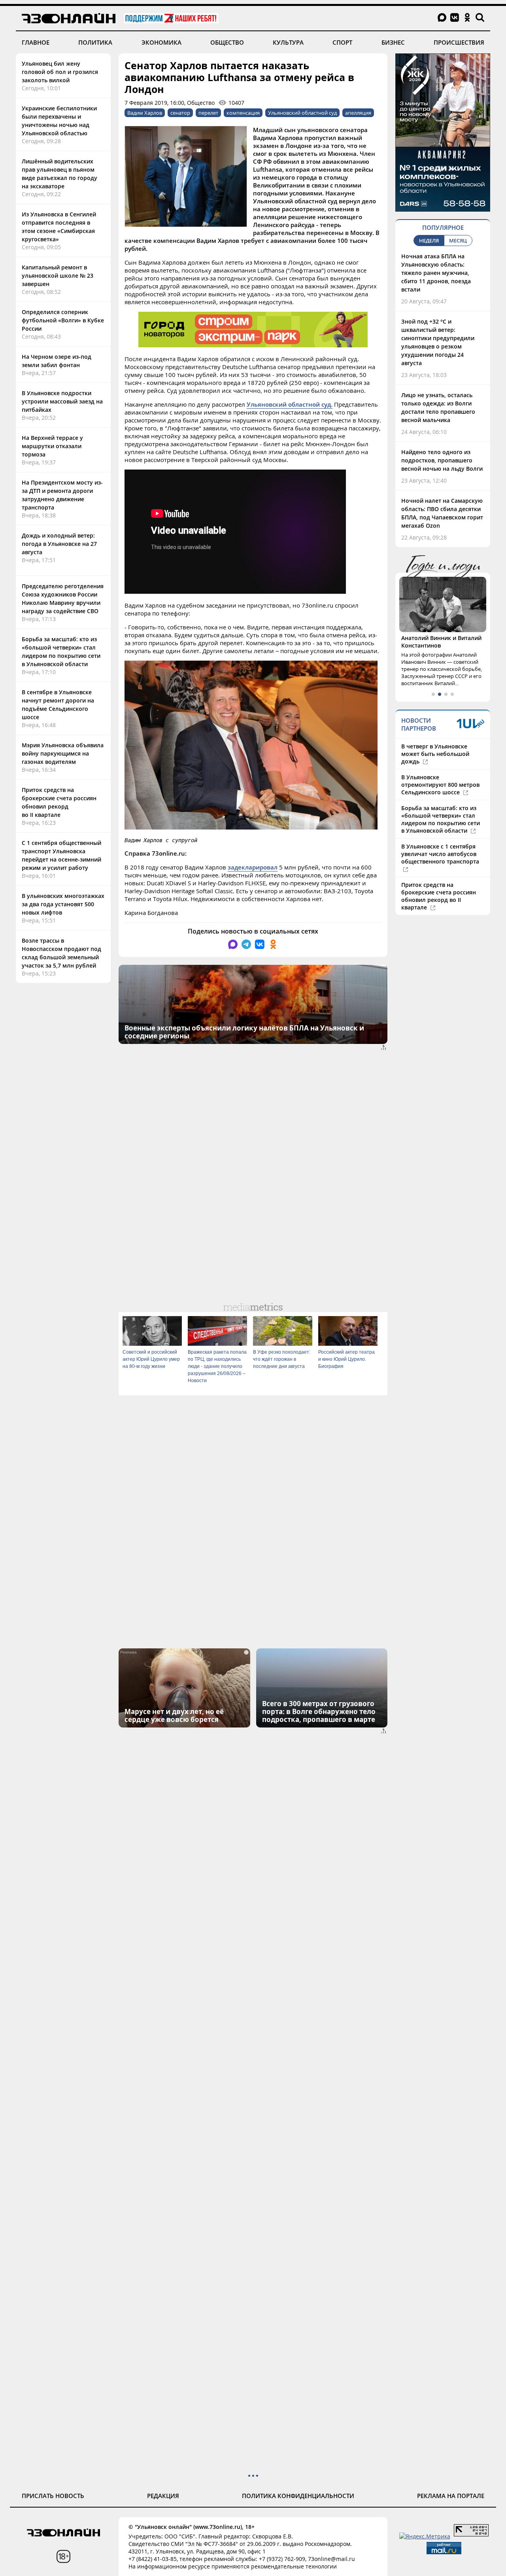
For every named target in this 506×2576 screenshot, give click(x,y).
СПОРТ (342, 42)
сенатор (180, 113)
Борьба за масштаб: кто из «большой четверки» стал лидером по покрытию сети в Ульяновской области (441, 819)
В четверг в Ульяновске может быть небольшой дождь (435, 754)
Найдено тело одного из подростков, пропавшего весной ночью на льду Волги (442, 460)
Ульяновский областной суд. (290, 404)
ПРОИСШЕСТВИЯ (459, 42)
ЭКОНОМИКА (161, 42)
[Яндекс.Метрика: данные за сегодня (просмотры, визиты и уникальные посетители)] (425, 2536)
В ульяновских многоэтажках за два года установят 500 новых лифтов (63, 904)
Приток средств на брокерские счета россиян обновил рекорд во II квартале (439, 896)
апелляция (358, 113)
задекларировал (253, 867)
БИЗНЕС (393, 42)
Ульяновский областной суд (302, 113)
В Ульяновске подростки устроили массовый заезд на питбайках (62, 401)
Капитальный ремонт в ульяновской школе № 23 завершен (58, 276)
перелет (208, 113)
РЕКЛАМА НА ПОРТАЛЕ (451, 2496)
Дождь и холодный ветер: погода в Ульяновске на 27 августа (59, 544)
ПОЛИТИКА (95, 42)
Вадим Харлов (145, 113)
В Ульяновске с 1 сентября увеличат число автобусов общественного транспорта (440, 854)
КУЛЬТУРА (288, 42)
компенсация (243, 113)
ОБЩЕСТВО (227, 42)
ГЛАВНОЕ (36, 42)
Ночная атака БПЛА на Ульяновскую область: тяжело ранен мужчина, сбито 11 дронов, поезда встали (436, 273)
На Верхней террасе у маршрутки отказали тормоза (52, 446)
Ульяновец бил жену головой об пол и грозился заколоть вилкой (60, 72)
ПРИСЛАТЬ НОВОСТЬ (53, 2496)
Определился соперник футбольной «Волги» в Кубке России (63, 320)
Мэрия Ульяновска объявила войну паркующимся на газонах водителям (63, 753)
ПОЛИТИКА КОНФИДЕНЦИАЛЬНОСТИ (298, 2496)
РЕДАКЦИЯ (163, 2496)
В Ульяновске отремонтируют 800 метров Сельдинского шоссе (440, 785)
